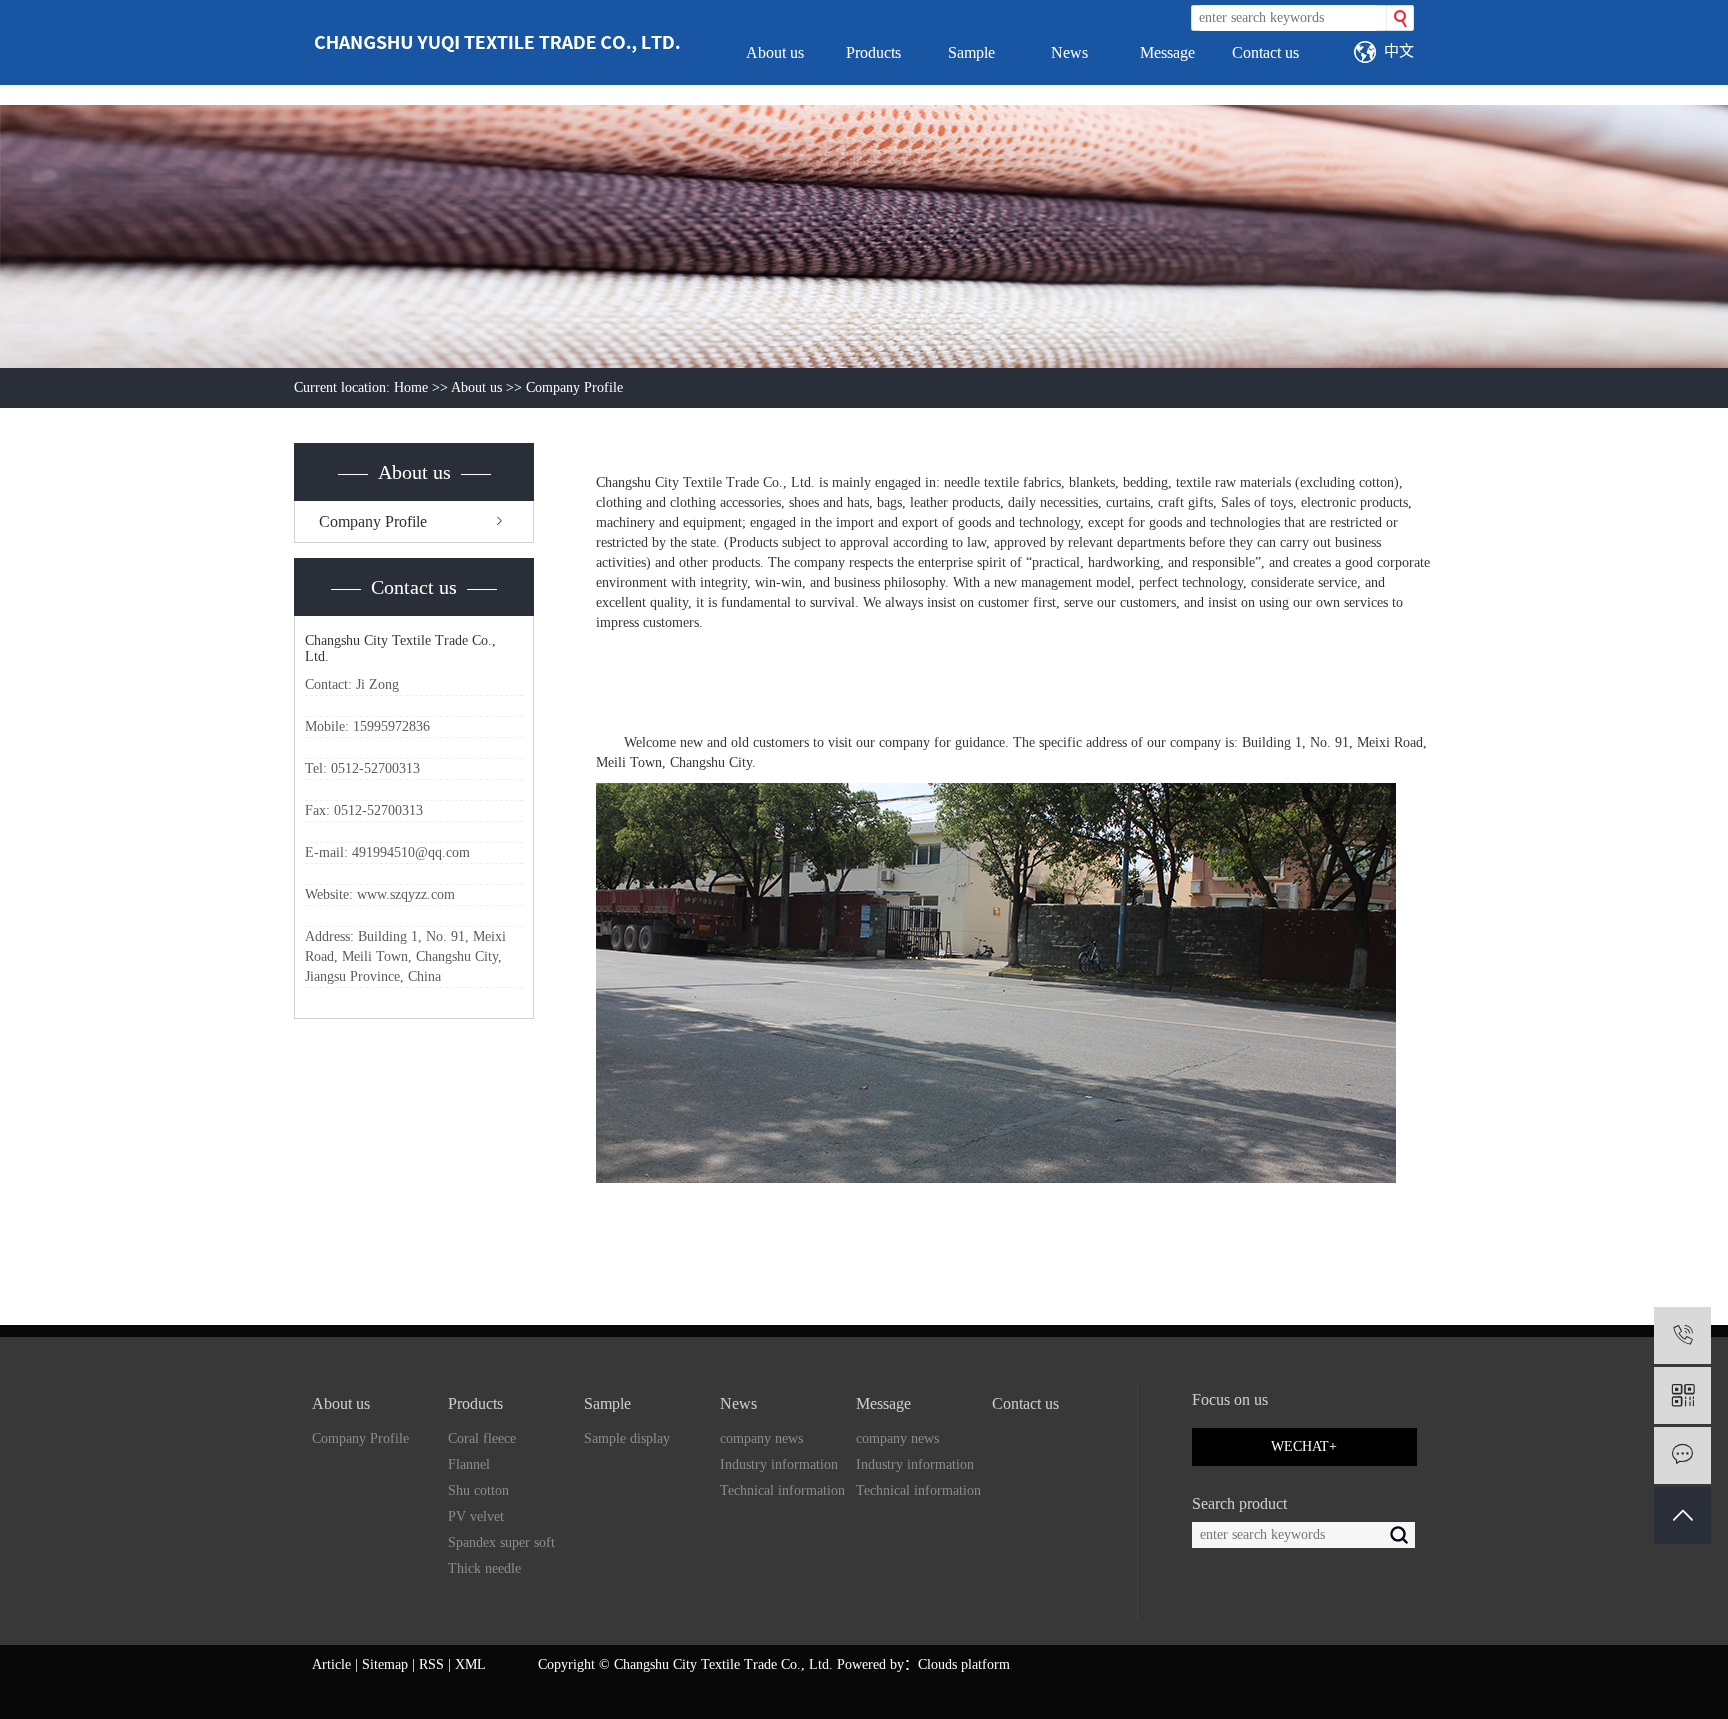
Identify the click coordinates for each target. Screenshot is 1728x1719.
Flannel (469, 1464)
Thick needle (484, 1568)
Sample (971, 52)
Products (873, 52)
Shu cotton (478, 1490)
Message (1167, 52)
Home (411, 387)
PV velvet (476, 1516)
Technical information (782, 1490)
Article (331, 1664)
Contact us (1265, 52)
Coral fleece (482, 1438)
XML (470, 1664)
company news (761, 1438)
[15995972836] (1682, 1335)
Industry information (779, 1464)
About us (775, 52)
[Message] (1682, 1455)
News (1069, 52)
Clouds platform (964, 1664)
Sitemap (385, 1664)
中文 (1399, 50)
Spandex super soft (501, 1542)
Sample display (627, 1438)
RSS (431, 1664)
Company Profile (373, 521)
